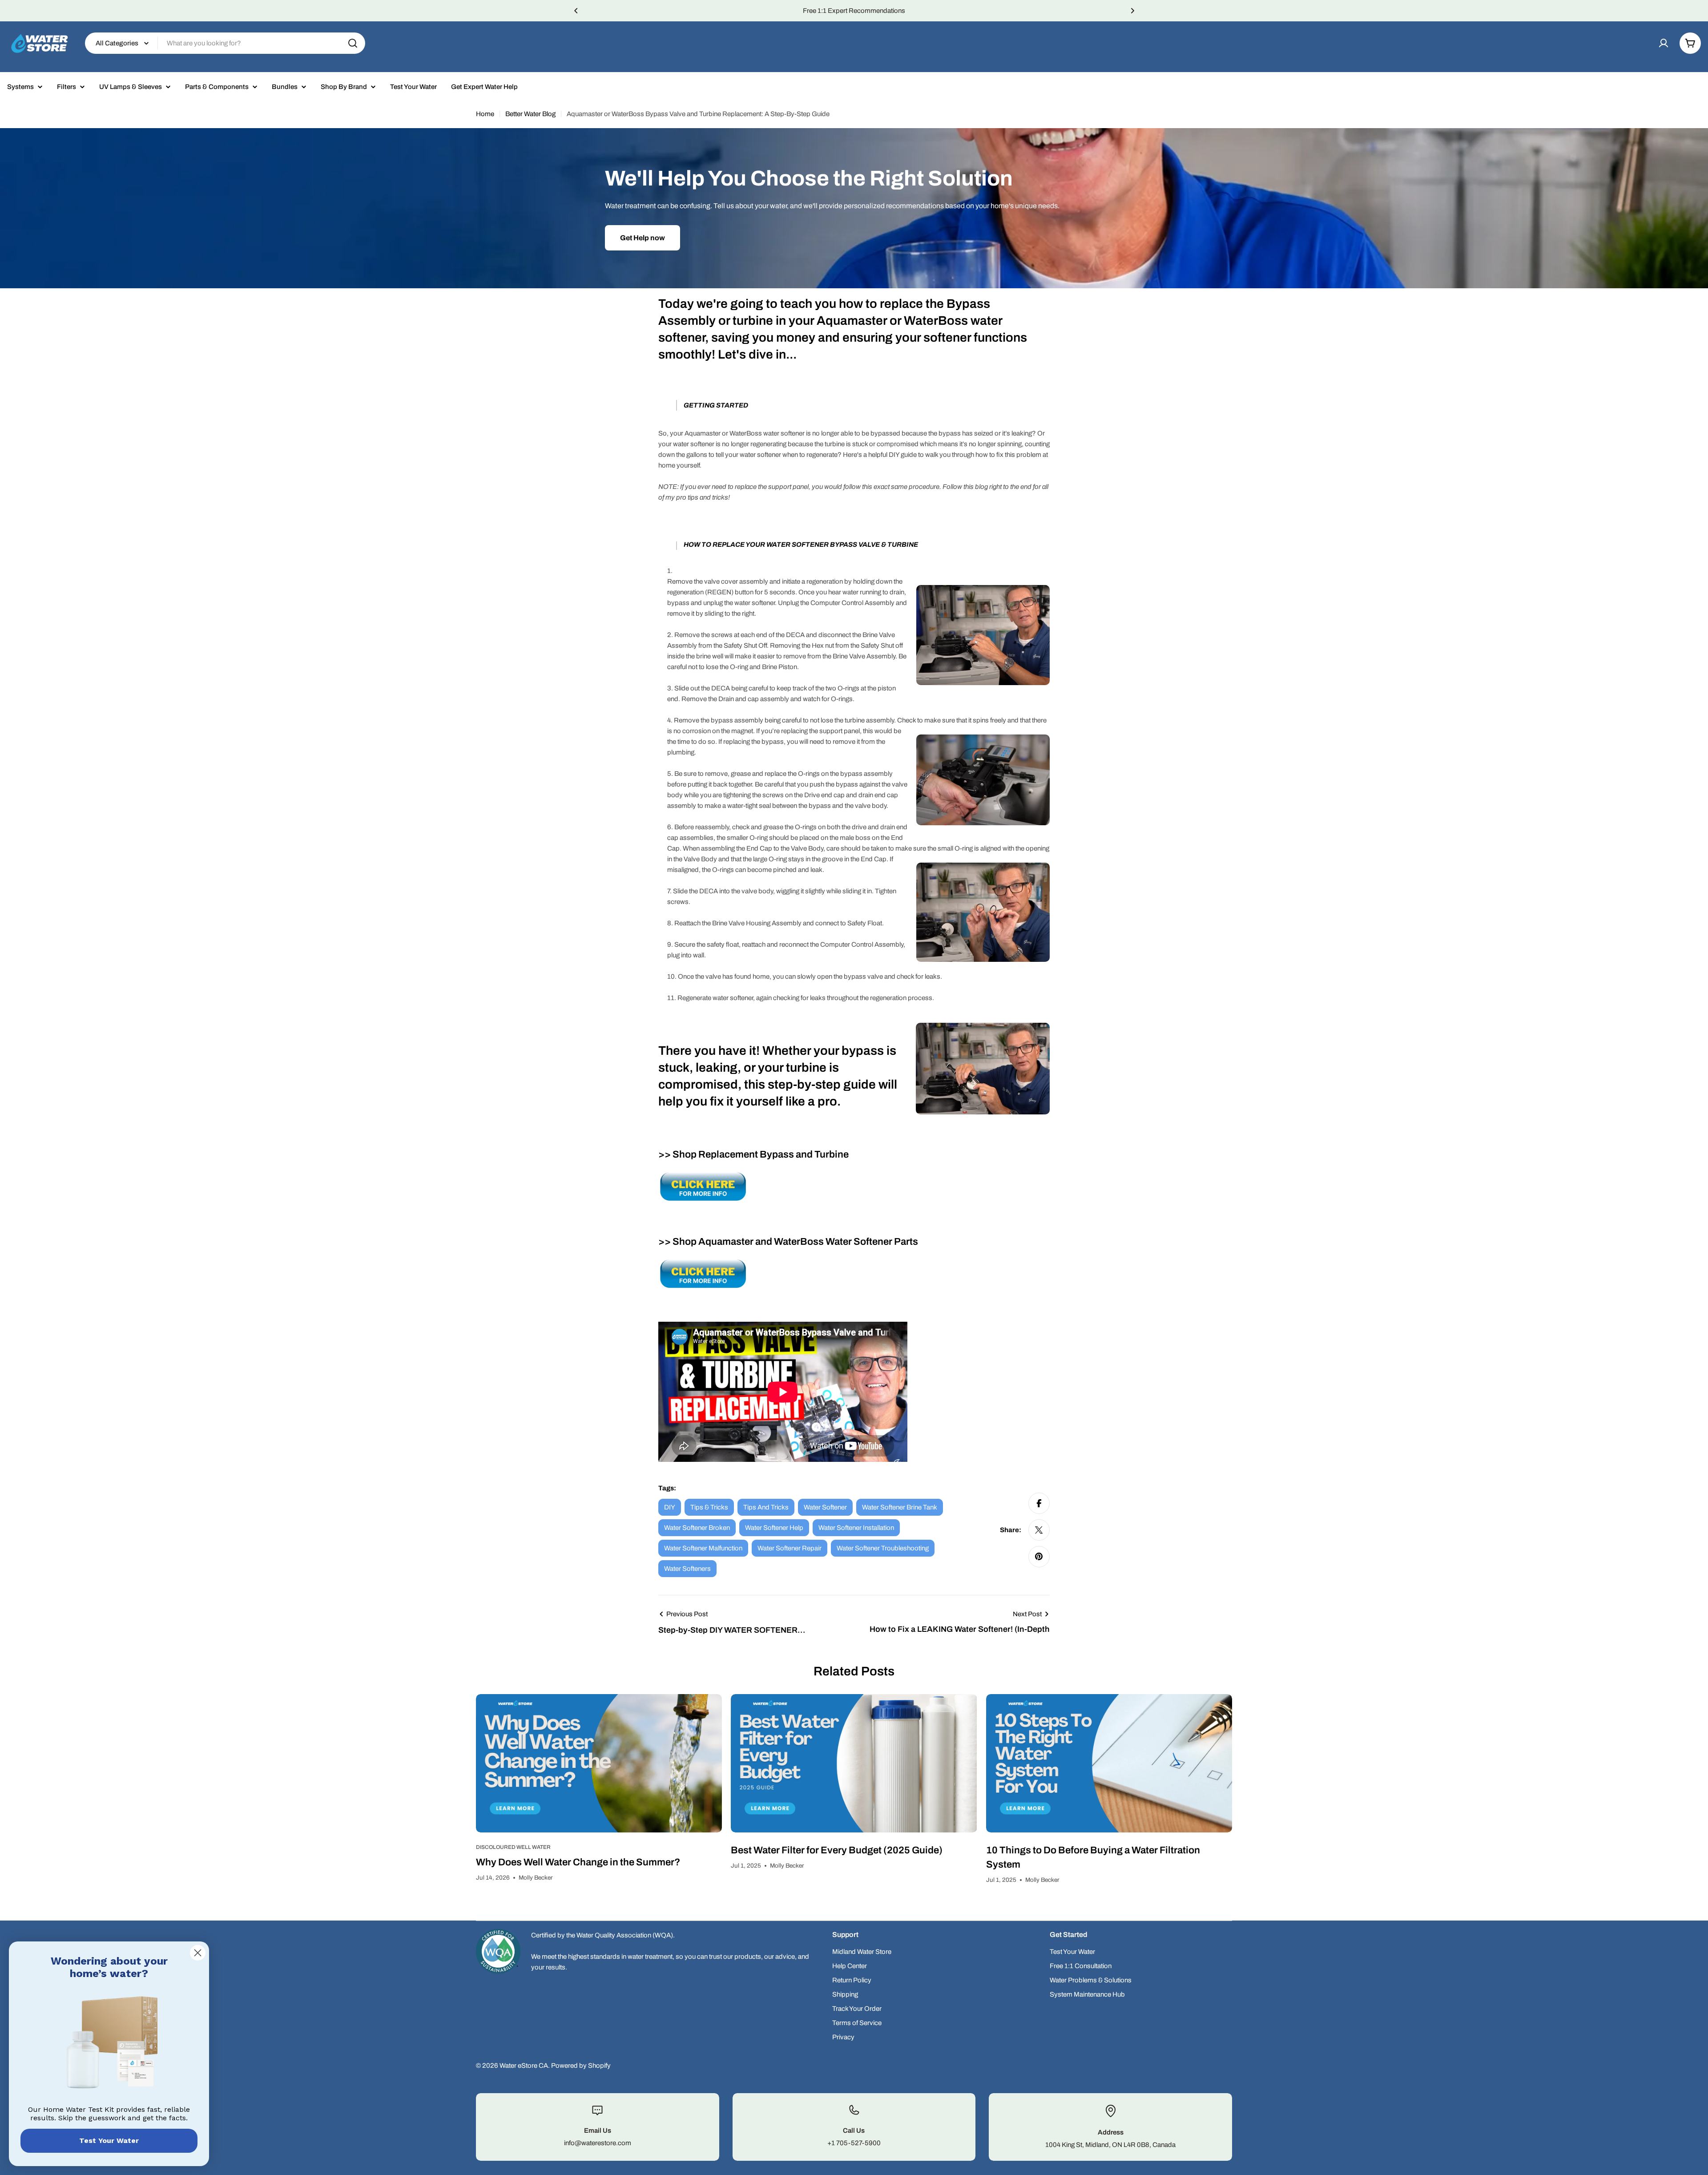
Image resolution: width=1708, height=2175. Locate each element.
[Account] (1664, 43)
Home (485, 114)
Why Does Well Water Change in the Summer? (578, 1862)
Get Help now (643, 238)
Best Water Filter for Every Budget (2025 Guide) (837, 1850)
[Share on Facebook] (1039, 1503)
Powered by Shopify (581, 2066)
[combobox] (225, 43)
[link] (109, 2044)
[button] (576, 11)
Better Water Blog (530, 114)
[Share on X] (1039, 1530)
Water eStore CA (524, 2066)
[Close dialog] (198, 1953)
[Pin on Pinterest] (1039, 1557)
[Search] (353, 43)
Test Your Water (109, 2141)
